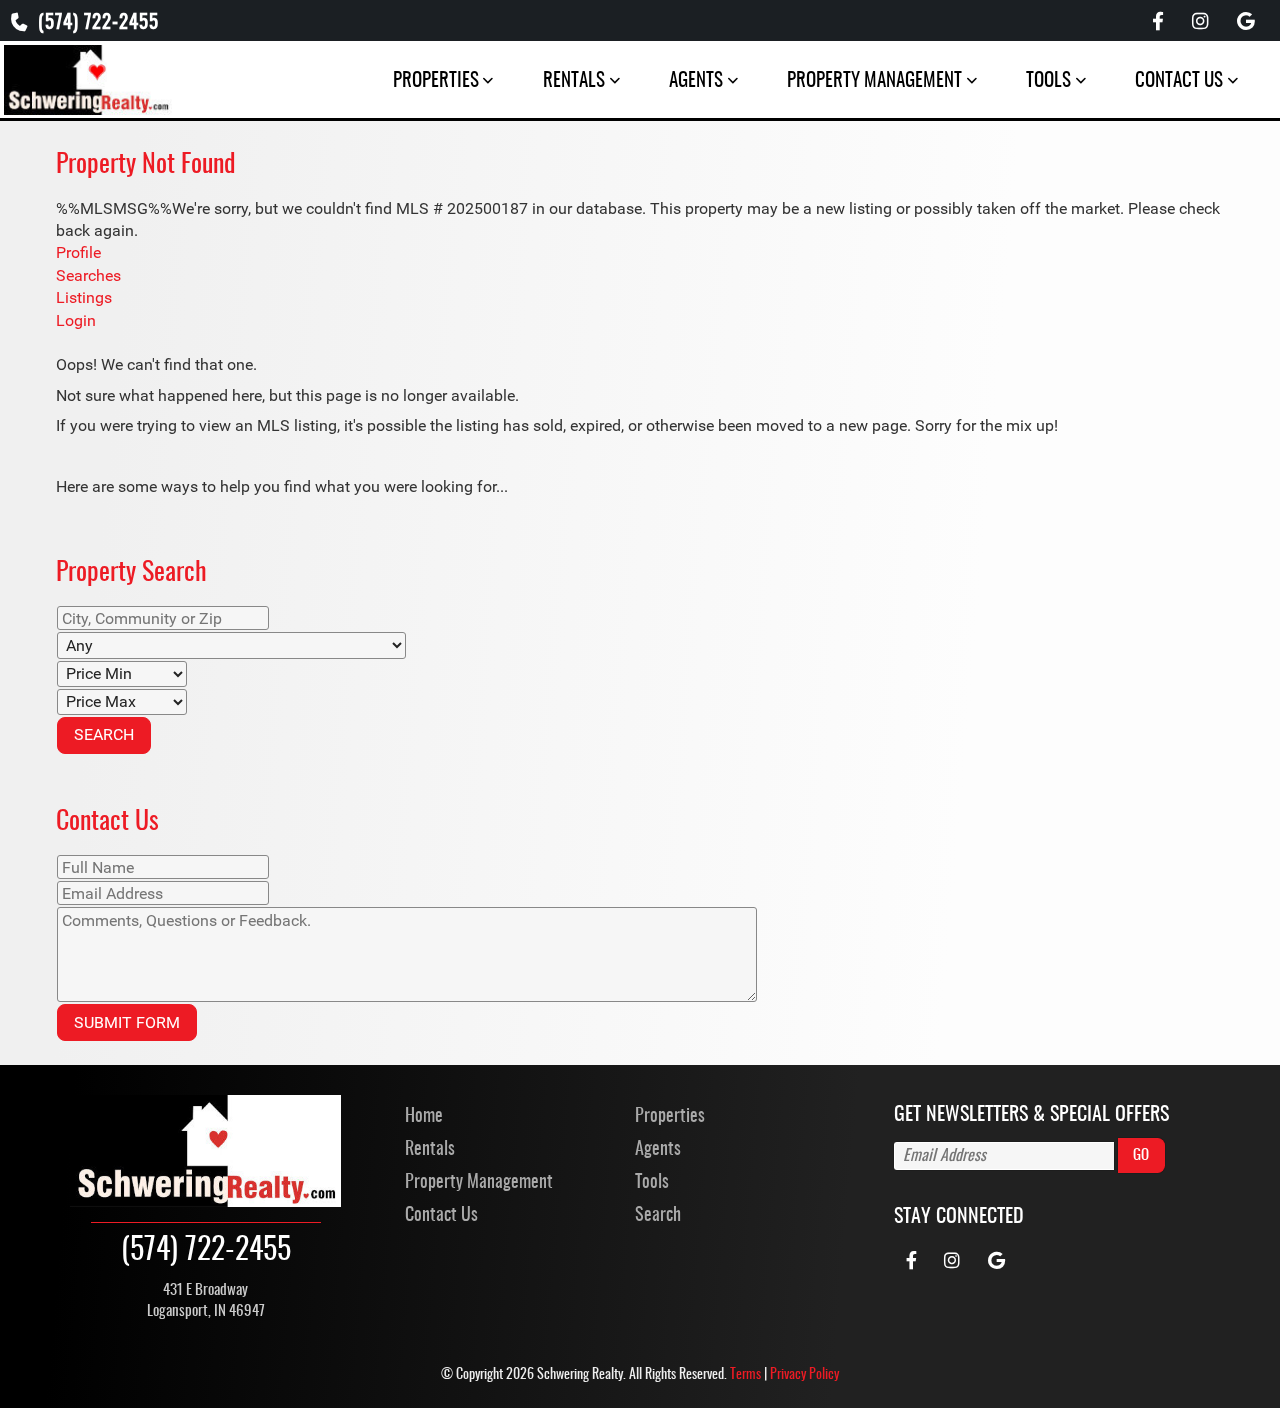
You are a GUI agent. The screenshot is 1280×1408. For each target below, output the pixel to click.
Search (658, 1216)
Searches (88, 275)
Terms (745, 1375)
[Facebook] (1158, 22)
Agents (696, 81)
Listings (84, 297)
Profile (78, 252)
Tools (1048, 81)
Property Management (874, 81)
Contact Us (1179, 81)
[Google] (1246, 22)
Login (76, 320)
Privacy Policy (804, 1375)
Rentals (574, 81)
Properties (436, 81)
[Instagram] (1200, 22)
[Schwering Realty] (88, 77)
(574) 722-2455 (96, 23)
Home (424, 1117)
